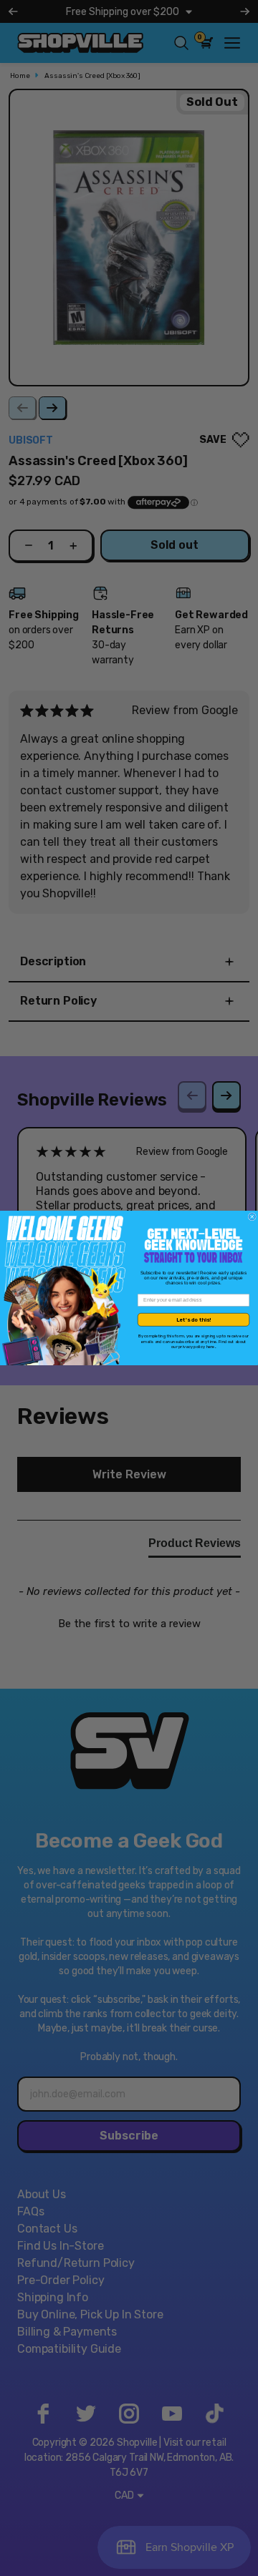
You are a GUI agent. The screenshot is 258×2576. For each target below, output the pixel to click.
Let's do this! (193, 1320)
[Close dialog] (252, 1217)
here (211, 1347)
